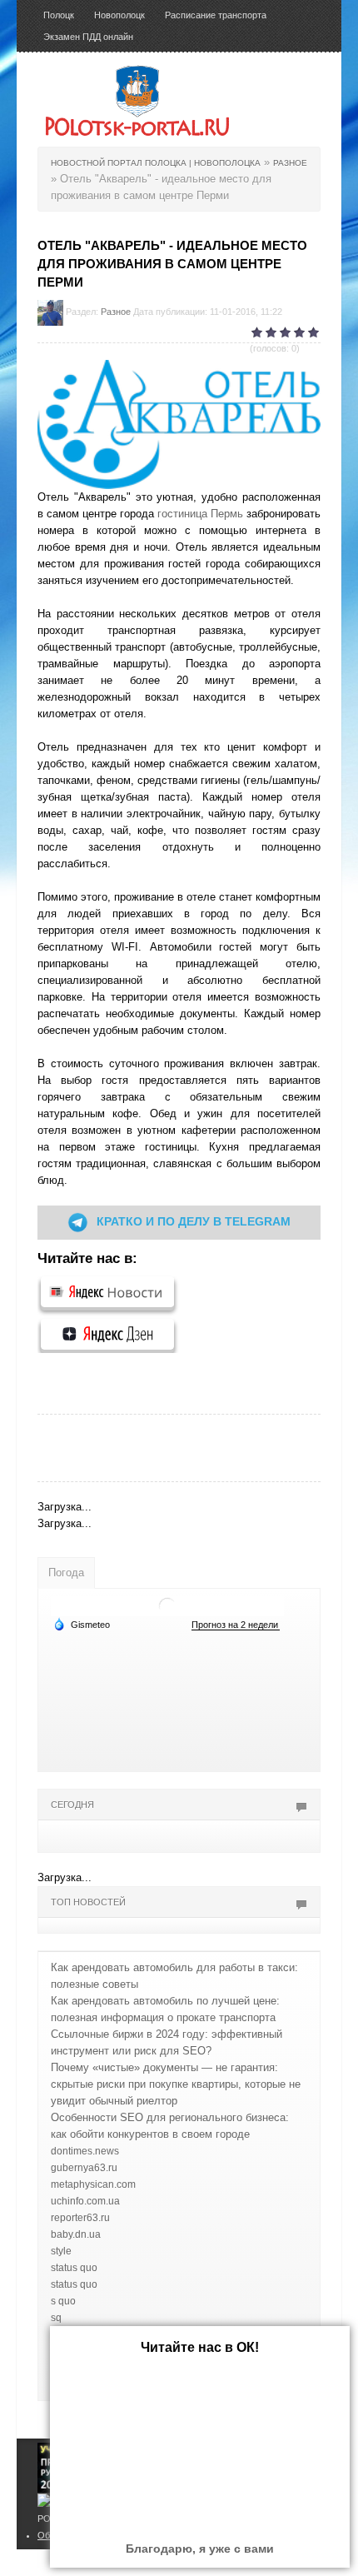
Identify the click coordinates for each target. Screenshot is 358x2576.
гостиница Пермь (200, 514)
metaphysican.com (93, 2184)
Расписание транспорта (216, 15)
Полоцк (59, 15)
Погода (66, 1573)
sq (56, 2318)
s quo (63, 2301)
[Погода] (82, 1624)
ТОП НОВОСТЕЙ (88, 1902)
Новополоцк (119, 15)
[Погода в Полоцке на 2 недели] (236, 1625)
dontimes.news (85, 2151)
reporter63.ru (80, 2218)
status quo (74, 2268)
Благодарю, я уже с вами (200, 2549)
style (61, 2251)
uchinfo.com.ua (85, 2201)
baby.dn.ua (76, 2234)
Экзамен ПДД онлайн (88, 37)
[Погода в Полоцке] (167, 1605)
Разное (116, 312)
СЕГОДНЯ (72, 1805)
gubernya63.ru (84, 2168)
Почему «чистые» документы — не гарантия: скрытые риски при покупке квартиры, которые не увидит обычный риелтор (176, 2084)
